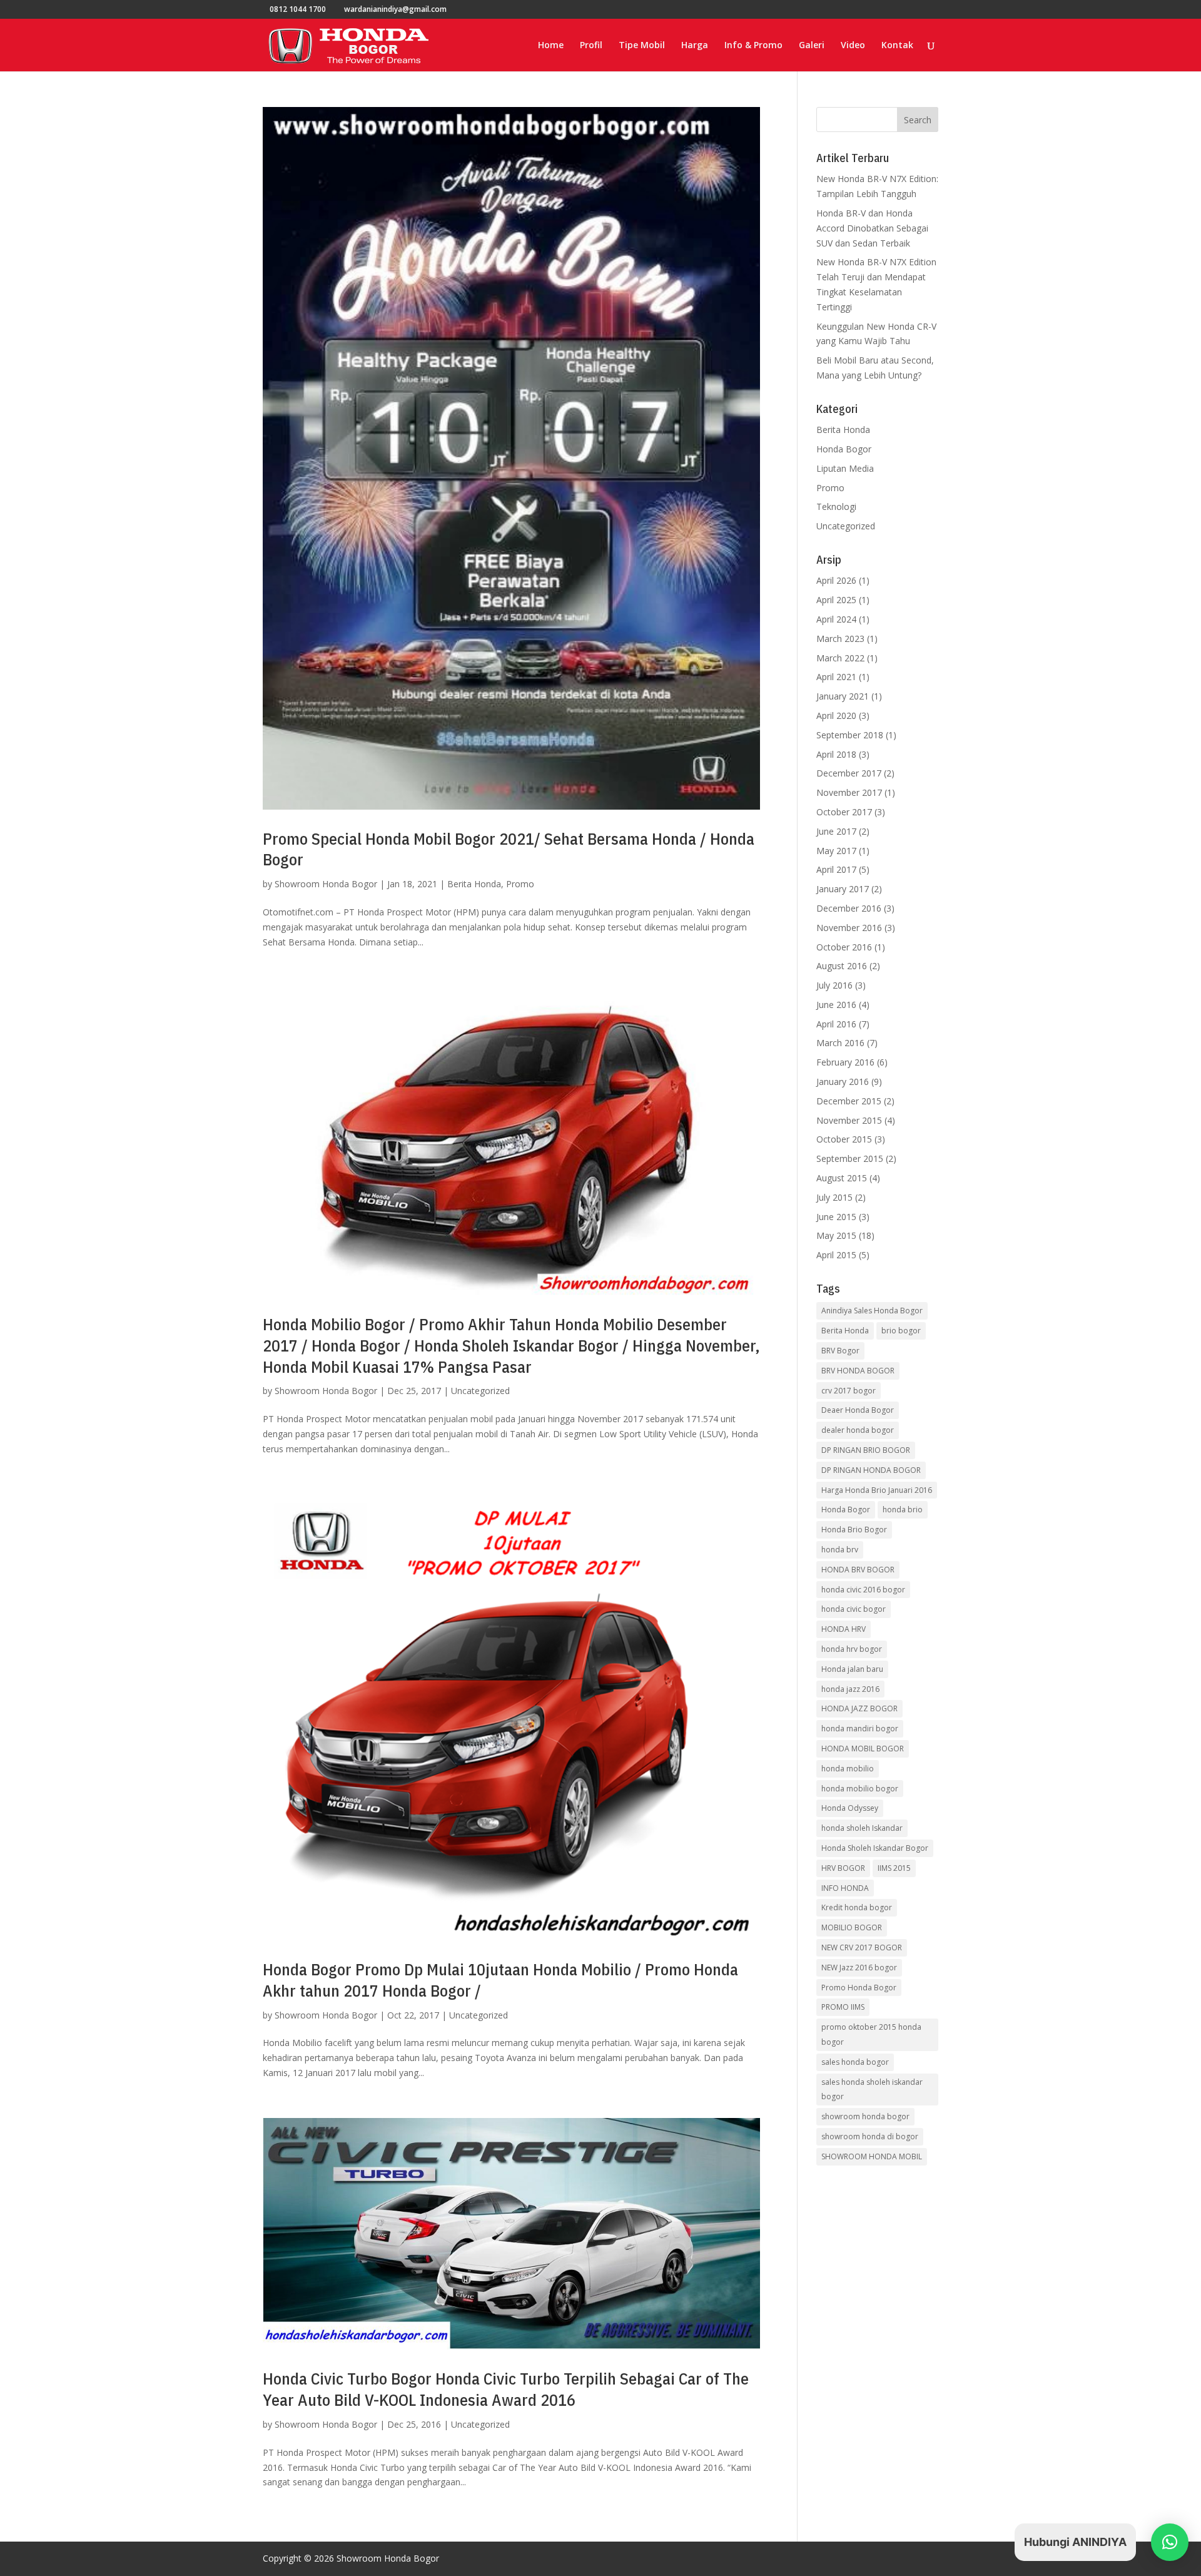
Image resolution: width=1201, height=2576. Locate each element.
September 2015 (850, 1158)
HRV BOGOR (843, 1868)
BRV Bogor (840, 1351)
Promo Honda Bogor (859, 1988)
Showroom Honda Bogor (326, 884)
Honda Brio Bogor (854, 1530)
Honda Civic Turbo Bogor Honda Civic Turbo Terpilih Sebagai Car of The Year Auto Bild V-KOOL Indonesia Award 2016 (506, 2389)
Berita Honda (474, 884)
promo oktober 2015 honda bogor (871, 2034)
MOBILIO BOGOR (852, 1927)
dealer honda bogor (858, 1430)
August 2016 (842, 966)
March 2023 (840, 639)
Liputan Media (845, 468)
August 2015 (842, 1178)
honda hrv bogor (852, 1649)
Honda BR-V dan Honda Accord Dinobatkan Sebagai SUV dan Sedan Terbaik (872, 228)
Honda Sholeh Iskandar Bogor (875, 1848)
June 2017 (836, 831)
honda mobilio (848, 1769)
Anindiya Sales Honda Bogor (872, 1311)
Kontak (897, 46)
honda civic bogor (854, 1609)
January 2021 (843, 696)
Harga (695, 46)
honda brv (840, 1550)
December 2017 (849, 773)
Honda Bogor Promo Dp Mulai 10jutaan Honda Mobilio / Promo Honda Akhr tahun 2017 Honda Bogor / (500, 1980)
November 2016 (849, 928)
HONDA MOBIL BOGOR (863, 1749)
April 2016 (836, 1024)
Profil (591, 46)
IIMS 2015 (894, 1868)
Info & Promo (753, 46)
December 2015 (849, 1101)
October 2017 (844, 812)
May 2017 (836, 851)
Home (551, 46)
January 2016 (843, 1082)
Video (853, 46)
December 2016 (849, 908)
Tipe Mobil (642, 46)
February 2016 (845, 1062)
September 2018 (850, 735)
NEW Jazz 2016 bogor (859, 1968)
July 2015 (834, 1197)
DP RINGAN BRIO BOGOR (866, 1450)
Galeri (812, 46)
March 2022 (840, 658)
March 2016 (840, 1043)
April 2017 (836, 869)
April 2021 (836, 677)
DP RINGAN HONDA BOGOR (871, 1470)
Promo (520, 884)
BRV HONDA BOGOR (858, 1371)
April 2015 (836, 1255)
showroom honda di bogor (870, 2136)
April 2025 (836, 600)
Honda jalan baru (852, 1669)
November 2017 (849, 792)
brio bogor (901, 1331)
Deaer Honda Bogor (858, 1410)
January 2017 (843, 889)
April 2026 (836, 580)
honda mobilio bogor (860, 1789)
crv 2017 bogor (849, 1391)
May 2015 (836, 1235)
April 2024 (836, 619)
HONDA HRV (844, 1629)
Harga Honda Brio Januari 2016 (877, 1490)
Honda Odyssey (850, 1808)
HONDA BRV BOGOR (858, 1570)
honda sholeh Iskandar (862, 1828)
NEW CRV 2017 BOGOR (862, 1947)
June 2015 (836, 1217)
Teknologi (836, 507)
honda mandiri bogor (860, 1728)
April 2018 (836, 754)
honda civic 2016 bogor (863, 1590)
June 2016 (836, 1005)
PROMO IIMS (843, 2007)
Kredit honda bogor (857, 1907)
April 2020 (836, 715)
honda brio (903, 1509)
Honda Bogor (844, 449)
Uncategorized (480, 1391)
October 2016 (844, 947)
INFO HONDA (845, 1888)
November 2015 (849, 1120)
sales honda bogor (855, 2062)
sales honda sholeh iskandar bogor (872, 2090)
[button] (1170, 2542)
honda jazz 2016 (850, 1689)
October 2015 (844, 1139)
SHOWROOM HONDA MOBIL (872, 2156)
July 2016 (834, 985)
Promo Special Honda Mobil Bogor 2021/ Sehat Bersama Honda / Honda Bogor (509, 849)
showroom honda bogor (865, 2116)
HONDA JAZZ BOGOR (859, 1708)
